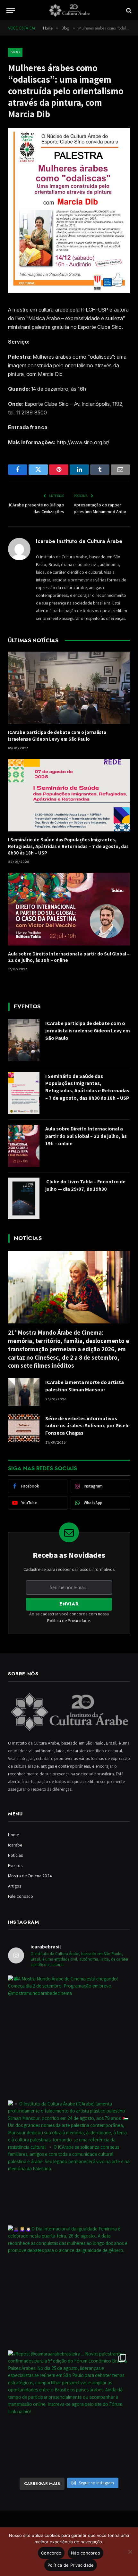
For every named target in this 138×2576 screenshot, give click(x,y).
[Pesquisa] (128, 10)
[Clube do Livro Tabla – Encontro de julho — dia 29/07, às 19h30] (24, 1199)
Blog (15, 52)
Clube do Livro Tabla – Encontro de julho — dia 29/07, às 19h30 (85, 1185)
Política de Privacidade (69, 1621)
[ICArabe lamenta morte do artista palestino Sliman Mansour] (24, 1392)
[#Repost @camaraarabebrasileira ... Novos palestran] (69, 2411)
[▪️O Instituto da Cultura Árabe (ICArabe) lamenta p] (69, 2161)
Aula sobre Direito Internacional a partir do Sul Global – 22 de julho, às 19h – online (86, 1136)
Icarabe (15, 1845)
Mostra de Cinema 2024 (30, 1876)
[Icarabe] (69, 10)
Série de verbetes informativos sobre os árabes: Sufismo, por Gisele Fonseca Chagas (87, 1426)
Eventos (15, 1865)
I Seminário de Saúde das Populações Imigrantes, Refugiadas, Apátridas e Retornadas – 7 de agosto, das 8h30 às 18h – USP (68, 846)
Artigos (15, 1886)
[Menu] (11, 10)
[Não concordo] (130, 2552)
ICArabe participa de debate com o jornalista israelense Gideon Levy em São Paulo (57, 735)
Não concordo (86, 2553)
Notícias (15, 1855)
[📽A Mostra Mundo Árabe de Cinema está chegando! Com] (69, 2036)
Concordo (51, 2553)
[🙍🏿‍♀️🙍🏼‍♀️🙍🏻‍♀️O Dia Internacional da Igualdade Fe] (69, 2286)
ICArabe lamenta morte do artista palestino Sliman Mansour (85, 1386)
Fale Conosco (21, 1896)
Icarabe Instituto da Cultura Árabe (79, 541)
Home (13, 1835)
